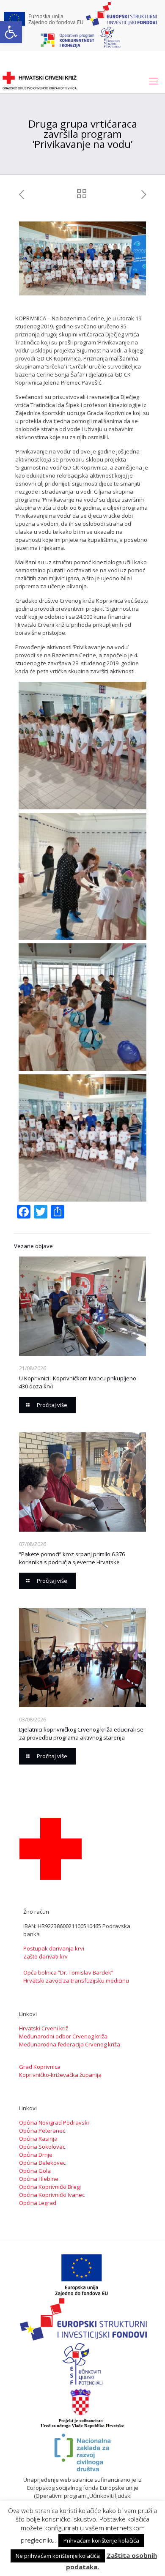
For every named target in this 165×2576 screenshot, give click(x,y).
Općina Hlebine (39, 2179)
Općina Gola (35, 2171)
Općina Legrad (38, 2203)
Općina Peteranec (42, 2131)
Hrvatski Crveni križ (44, 2028)
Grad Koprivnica (40, 2067)
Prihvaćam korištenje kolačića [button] (101, 2540)
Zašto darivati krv (45, 1956)
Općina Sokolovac (42, 2147)
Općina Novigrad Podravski (54, 2123)
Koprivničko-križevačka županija (60, 2075)
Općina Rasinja (38, 2139)
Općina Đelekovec (42, 2163)
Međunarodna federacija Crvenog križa (70, 2044)
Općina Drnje (36, 2155)
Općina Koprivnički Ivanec (52, 2195)
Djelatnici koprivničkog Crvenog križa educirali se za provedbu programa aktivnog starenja (81, 1733)
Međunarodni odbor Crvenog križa (63, 2036)
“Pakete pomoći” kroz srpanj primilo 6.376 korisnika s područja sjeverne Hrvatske (72, 1558)
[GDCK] (40, 80)
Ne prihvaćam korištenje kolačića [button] (58, 2556)
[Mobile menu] (154, 80)
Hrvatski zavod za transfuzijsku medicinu (76, 1980)
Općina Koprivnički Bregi (50, 2187)
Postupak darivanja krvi (54, 1948)
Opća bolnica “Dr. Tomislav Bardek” (68, 1972)
